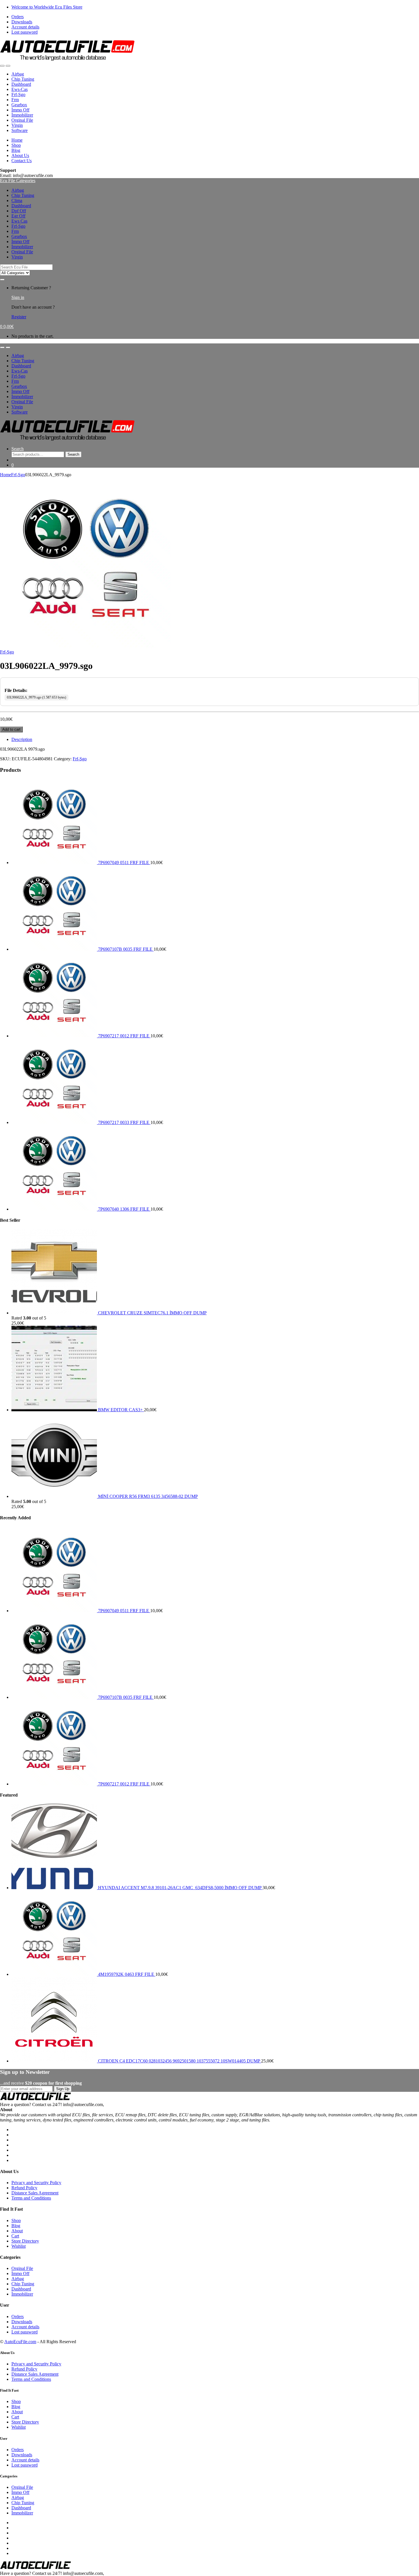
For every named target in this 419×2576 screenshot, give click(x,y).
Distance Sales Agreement (35, 2193)
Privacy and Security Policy (36, 2183)
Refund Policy (24, 2188)
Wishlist (19, 2246)
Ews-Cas (20, 89)
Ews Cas (19, 221)
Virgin (17, 125)
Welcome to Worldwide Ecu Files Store (47, 7)
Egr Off (18, 216)
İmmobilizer (22, 115)
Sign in (18, 297)
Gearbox (19, 105)
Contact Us (22, 161)
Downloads (22, 22)
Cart (15, 2236)
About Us (20, 155)
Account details (25, 27)
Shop (16, 145)
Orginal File (22, 120)
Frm (15, 100)
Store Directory (25, 2241)
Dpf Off (19, 211)
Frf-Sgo (18, 94)
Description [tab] (22, 739)
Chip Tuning (23, 79)
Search (18, 449)
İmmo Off (20, 110)
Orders (18, 17)
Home (17, 140)
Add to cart (11, 729)
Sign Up (63, 2089)
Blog (16, 150)
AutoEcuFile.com (20, 2342)
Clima (17, 200)
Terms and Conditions (31, 2198)
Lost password (25, 32)
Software (20, 130)
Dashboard (21, 84)
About (17, 2231)
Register (19, 317)
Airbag (18, 74)
